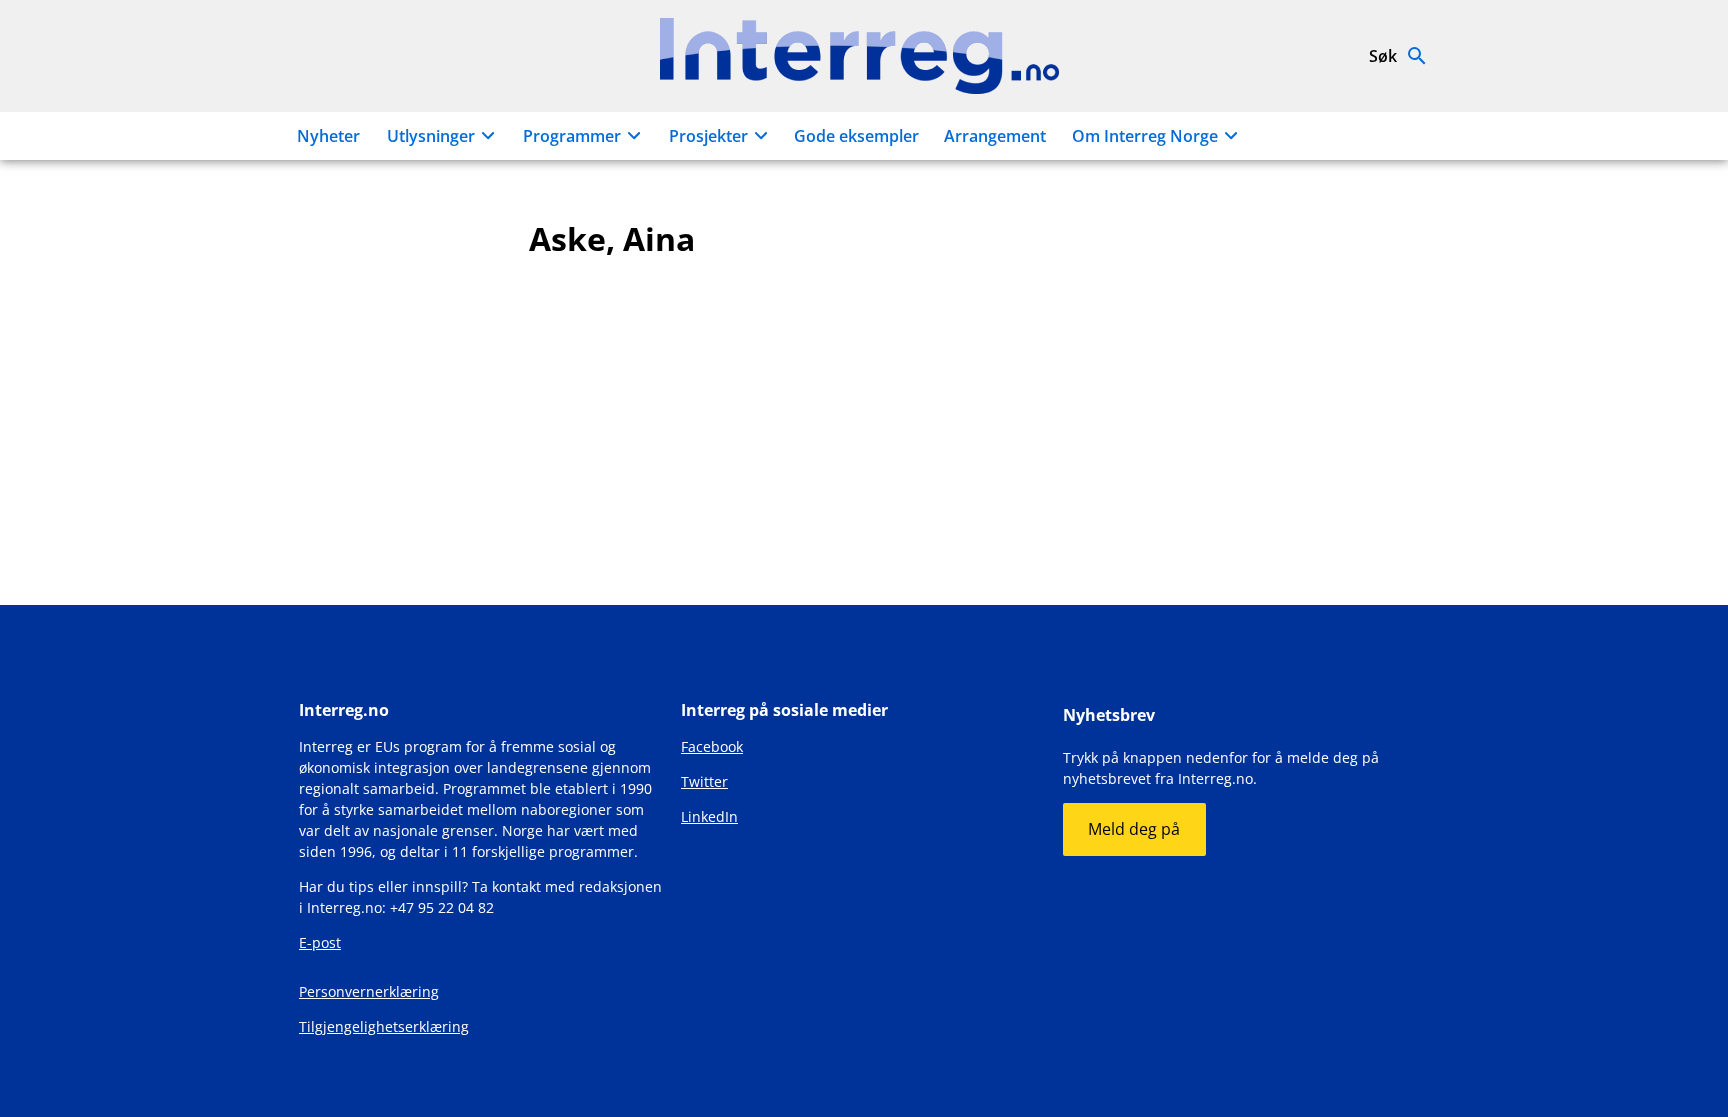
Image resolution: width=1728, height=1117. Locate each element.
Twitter (704, 781)
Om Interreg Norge (1145, 136)
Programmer (572, 136)
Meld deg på (1134, 829)
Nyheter (328, 136)
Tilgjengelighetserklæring (384, 1026)
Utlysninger (431, 136)
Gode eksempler (856, 136)
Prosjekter (708, 136)
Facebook (712, 746)
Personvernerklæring (369, 991)
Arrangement (995, 136)
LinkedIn (709, 816)
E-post (320, 942)
